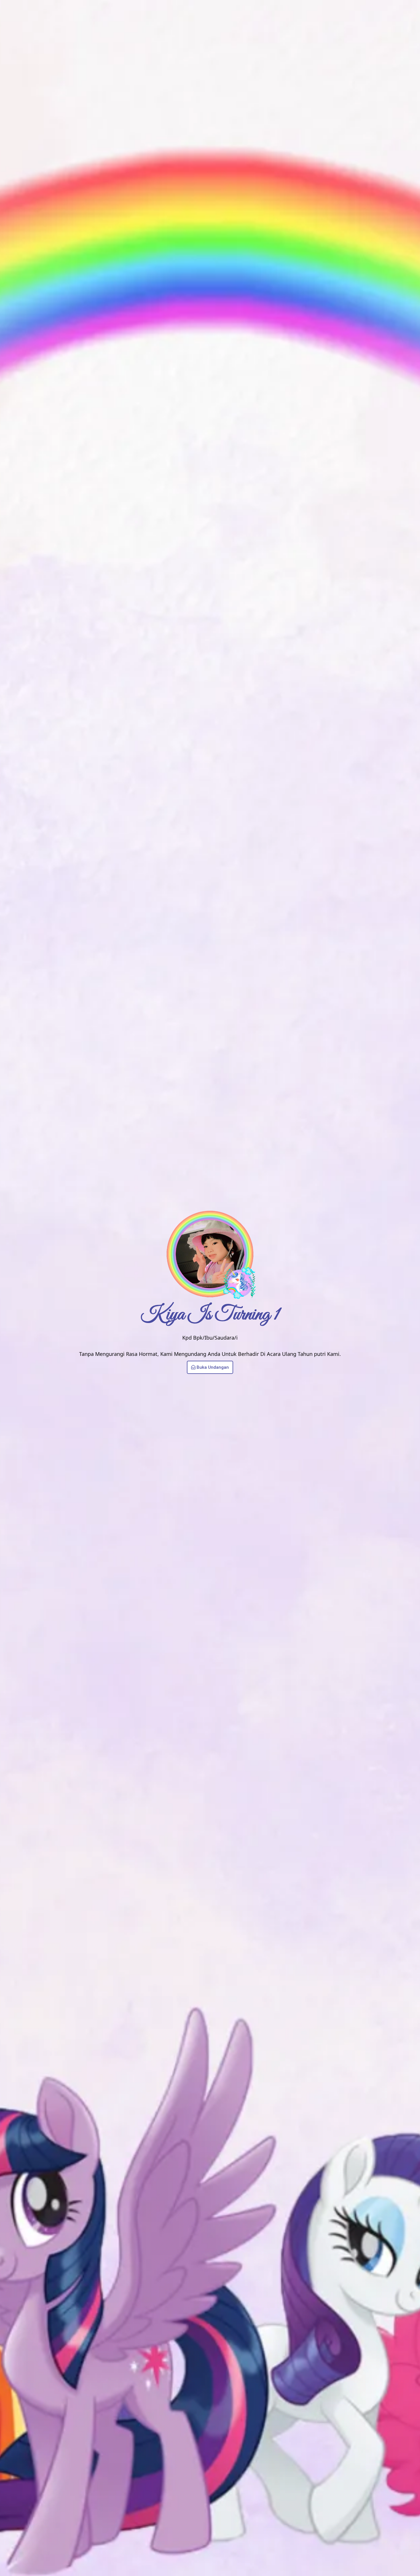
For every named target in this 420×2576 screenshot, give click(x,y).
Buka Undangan (213, 1367)
